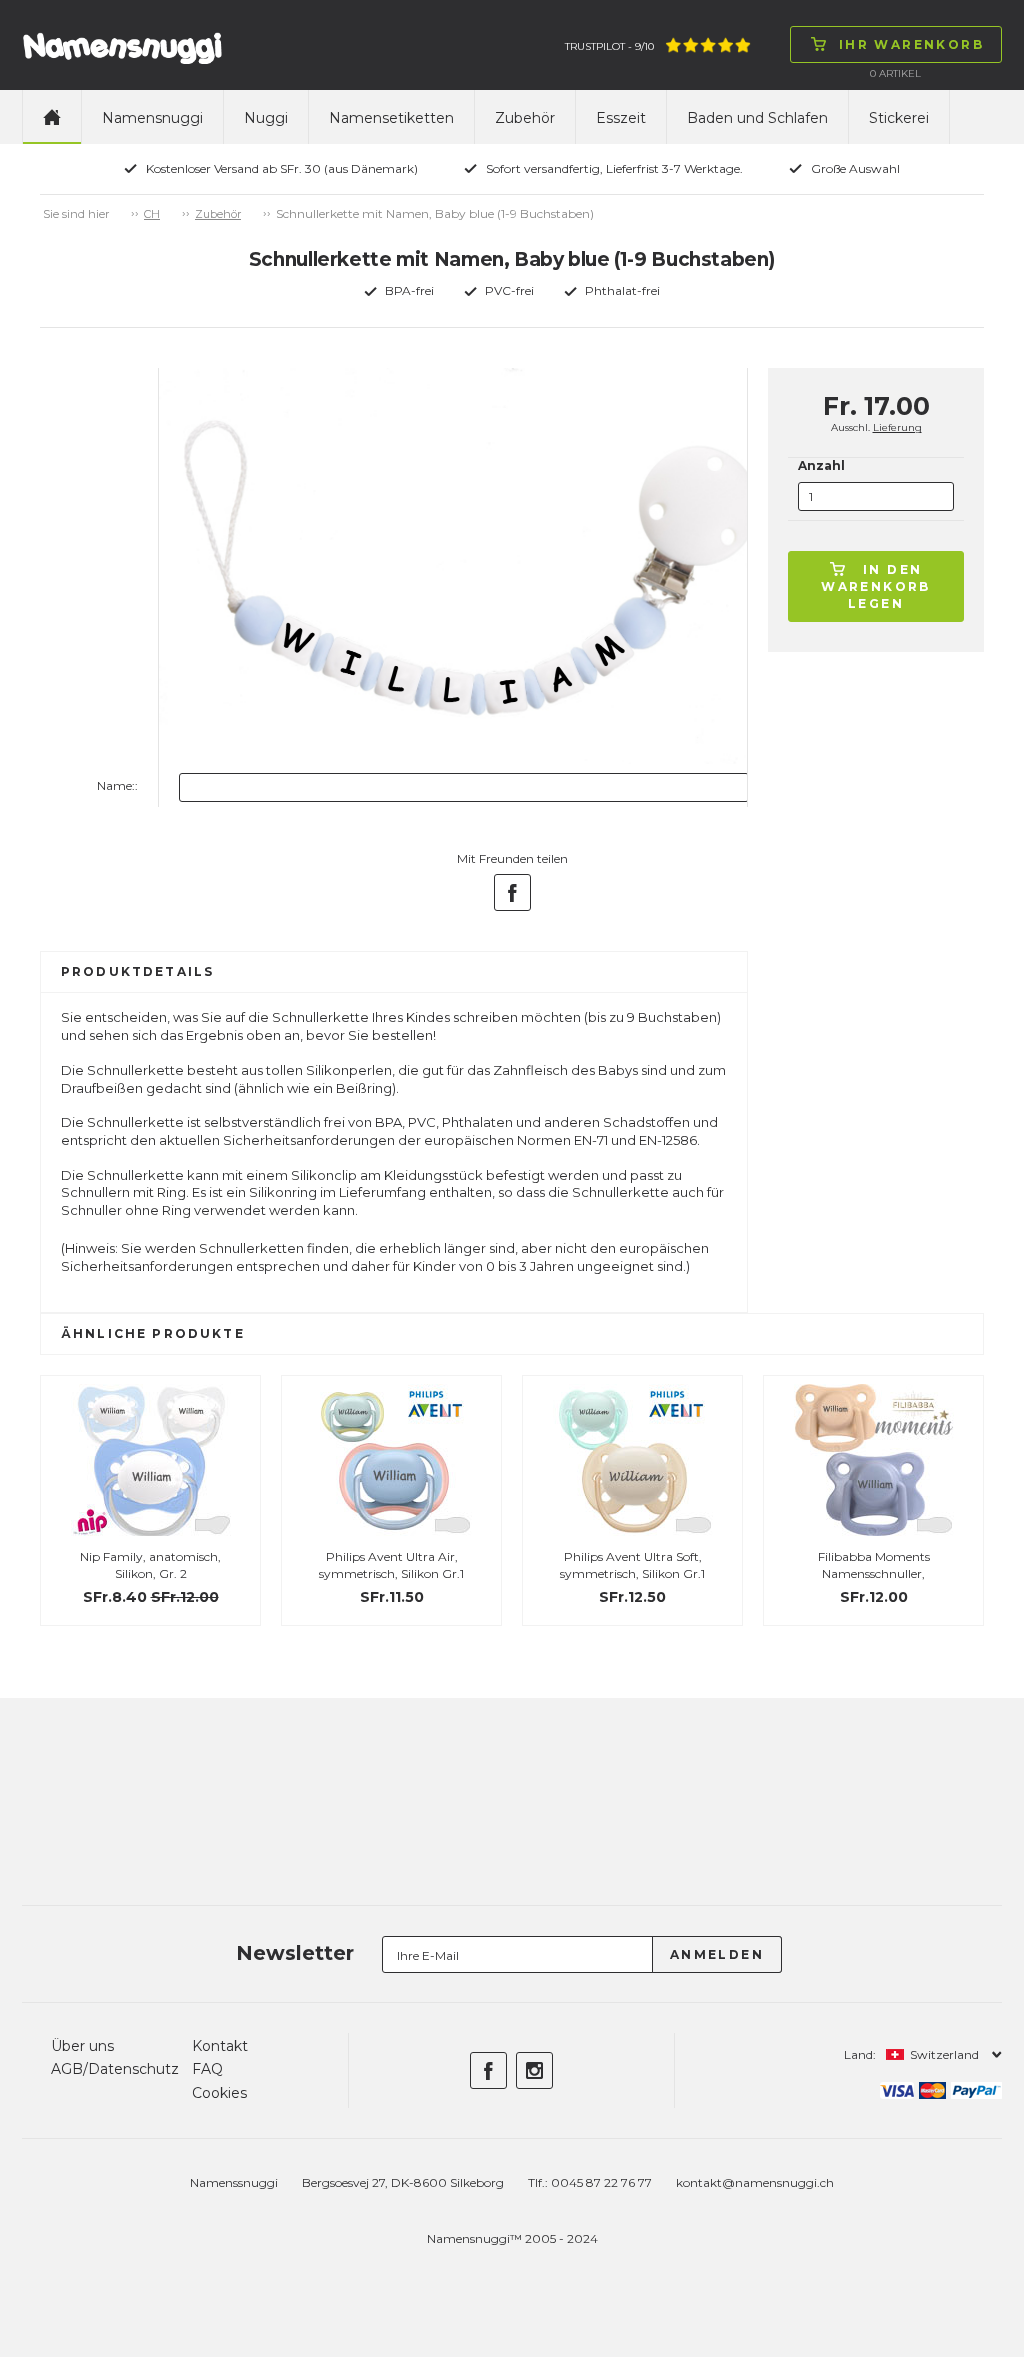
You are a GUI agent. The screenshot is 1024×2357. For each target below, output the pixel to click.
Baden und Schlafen (757, 118)
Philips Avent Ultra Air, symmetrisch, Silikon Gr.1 (391, 1565)
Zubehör (525, 118)
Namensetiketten (391, 118)
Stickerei (899, 118)
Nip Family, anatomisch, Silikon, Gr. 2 (150, 1565)
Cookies (219, 2093)
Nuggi (266, 118)
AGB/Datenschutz (115, 2069)
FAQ (207, 2069)
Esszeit (621, 118)
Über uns (82, 2046)
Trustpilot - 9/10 (609, 46)
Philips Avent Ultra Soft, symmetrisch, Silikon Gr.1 (632, 1565)
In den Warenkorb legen (876, 586)
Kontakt (220, 2046)
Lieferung (897, 427)
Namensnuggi (152, 118)
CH (152, 214)
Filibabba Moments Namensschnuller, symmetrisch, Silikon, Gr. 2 (874, 1573)
